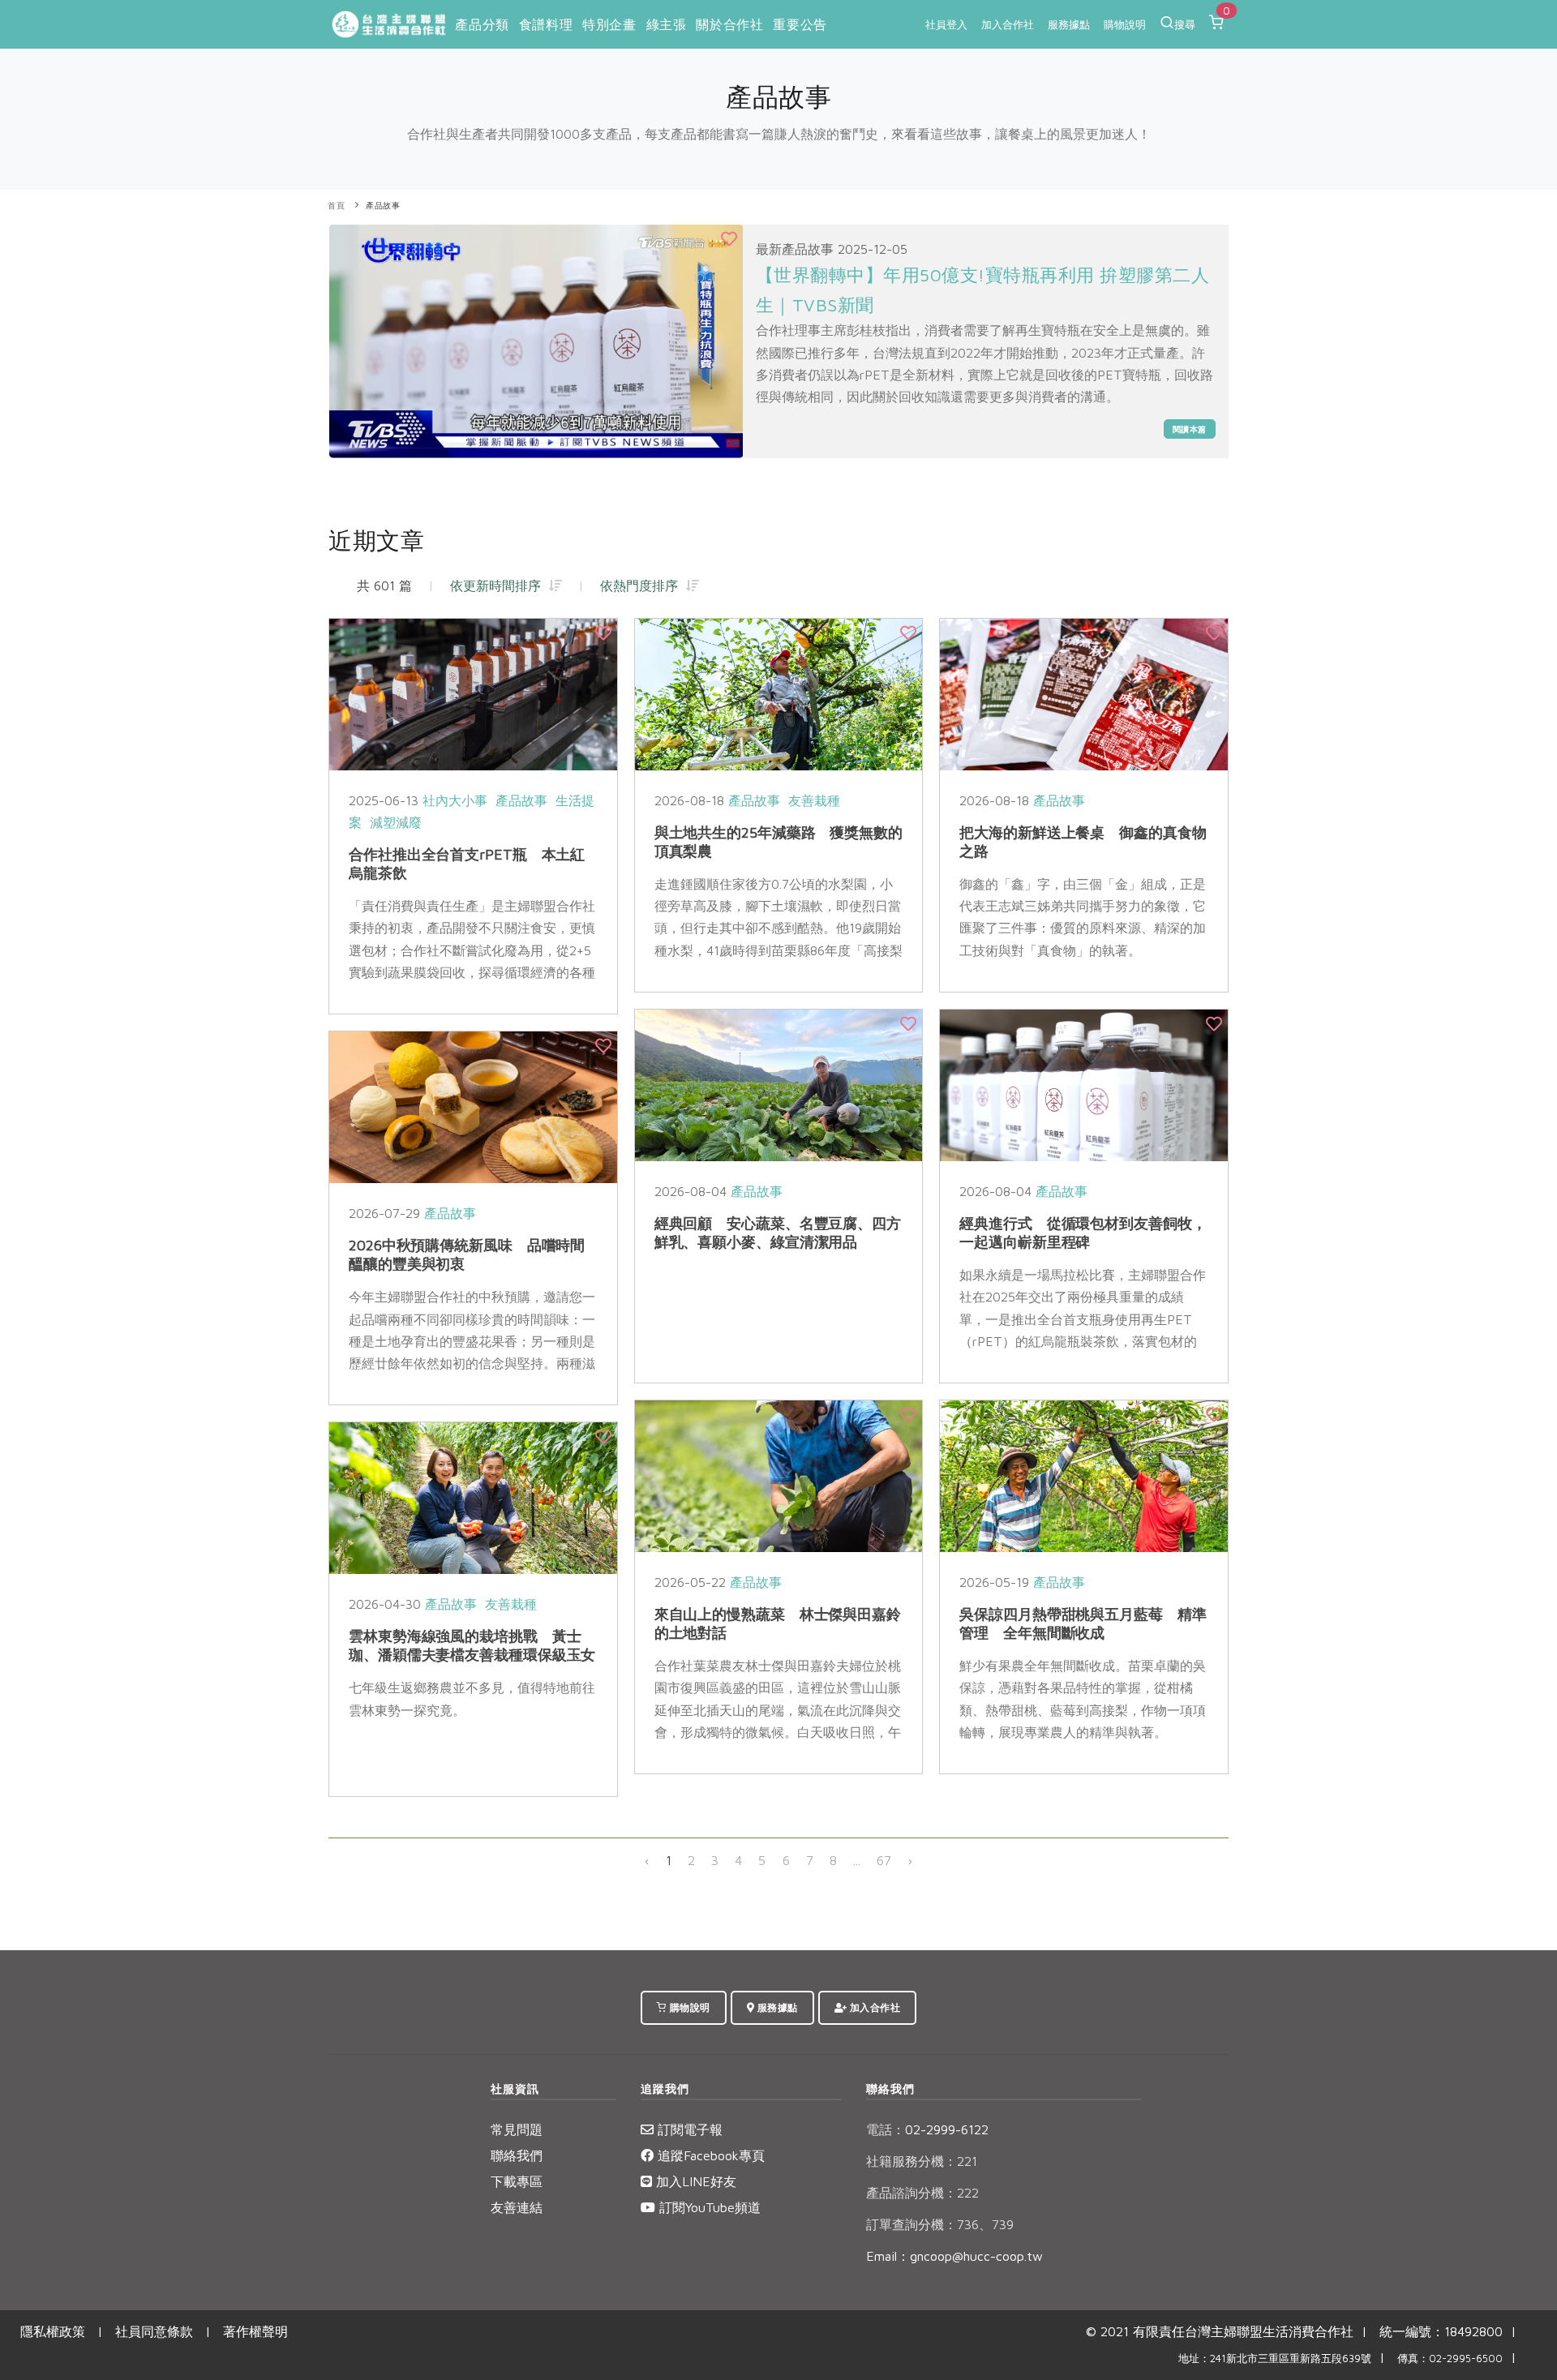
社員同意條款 (154, 2331)
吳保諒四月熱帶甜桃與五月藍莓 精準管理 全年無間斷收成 (1083, 1623)
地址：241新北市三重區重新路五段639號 (1275, 2359)
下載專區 (517, 2181)
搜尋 (1185, 24)
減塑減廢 (396, 822)
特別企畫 (609, 24)
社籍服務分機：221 (922, 2161)
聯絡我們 (517, 2155)
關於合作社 (729, 24)
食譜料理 (546, 24)
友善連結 (517, 2207)
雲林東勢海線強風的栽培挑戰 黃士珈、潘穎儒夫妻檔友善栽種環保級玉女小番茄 (472, 1655)
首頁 (336, 206)
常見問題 (517, 2129)
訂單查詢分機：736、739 (940, 2224)
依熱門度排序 (643, 585)
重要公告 (800, 24)
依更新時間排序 (500, 585)
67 (884, 1860)
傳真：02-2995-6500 (1450, 2359)
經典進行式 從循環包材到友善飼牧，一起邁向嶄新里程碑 (1083, 1233)
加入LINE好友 (694, 2181)
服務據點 (1069, 24)
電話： (886, 2129)
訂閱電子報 (688, 2129)
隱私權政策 (53, 2331)
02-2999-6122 (927, 2129)
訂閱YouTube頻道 (708, 2207)
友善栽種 (814, 800)
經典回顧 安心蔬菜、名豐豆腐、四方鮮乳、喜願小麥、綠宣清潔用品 (778, 1233)
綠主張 (667, 24)
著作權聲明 (255, 2331)
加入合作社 (1008, 24)
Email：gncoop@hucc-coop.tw (954, 2256)
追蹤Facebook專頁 (709, 2155)
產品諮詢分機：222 (922, 2193)
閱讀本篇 (1190, 429)
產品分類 (482, 24)
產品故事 (383, 206)
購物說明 (1125, 24)
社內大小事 (455, 800)
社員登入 (946, 24)
